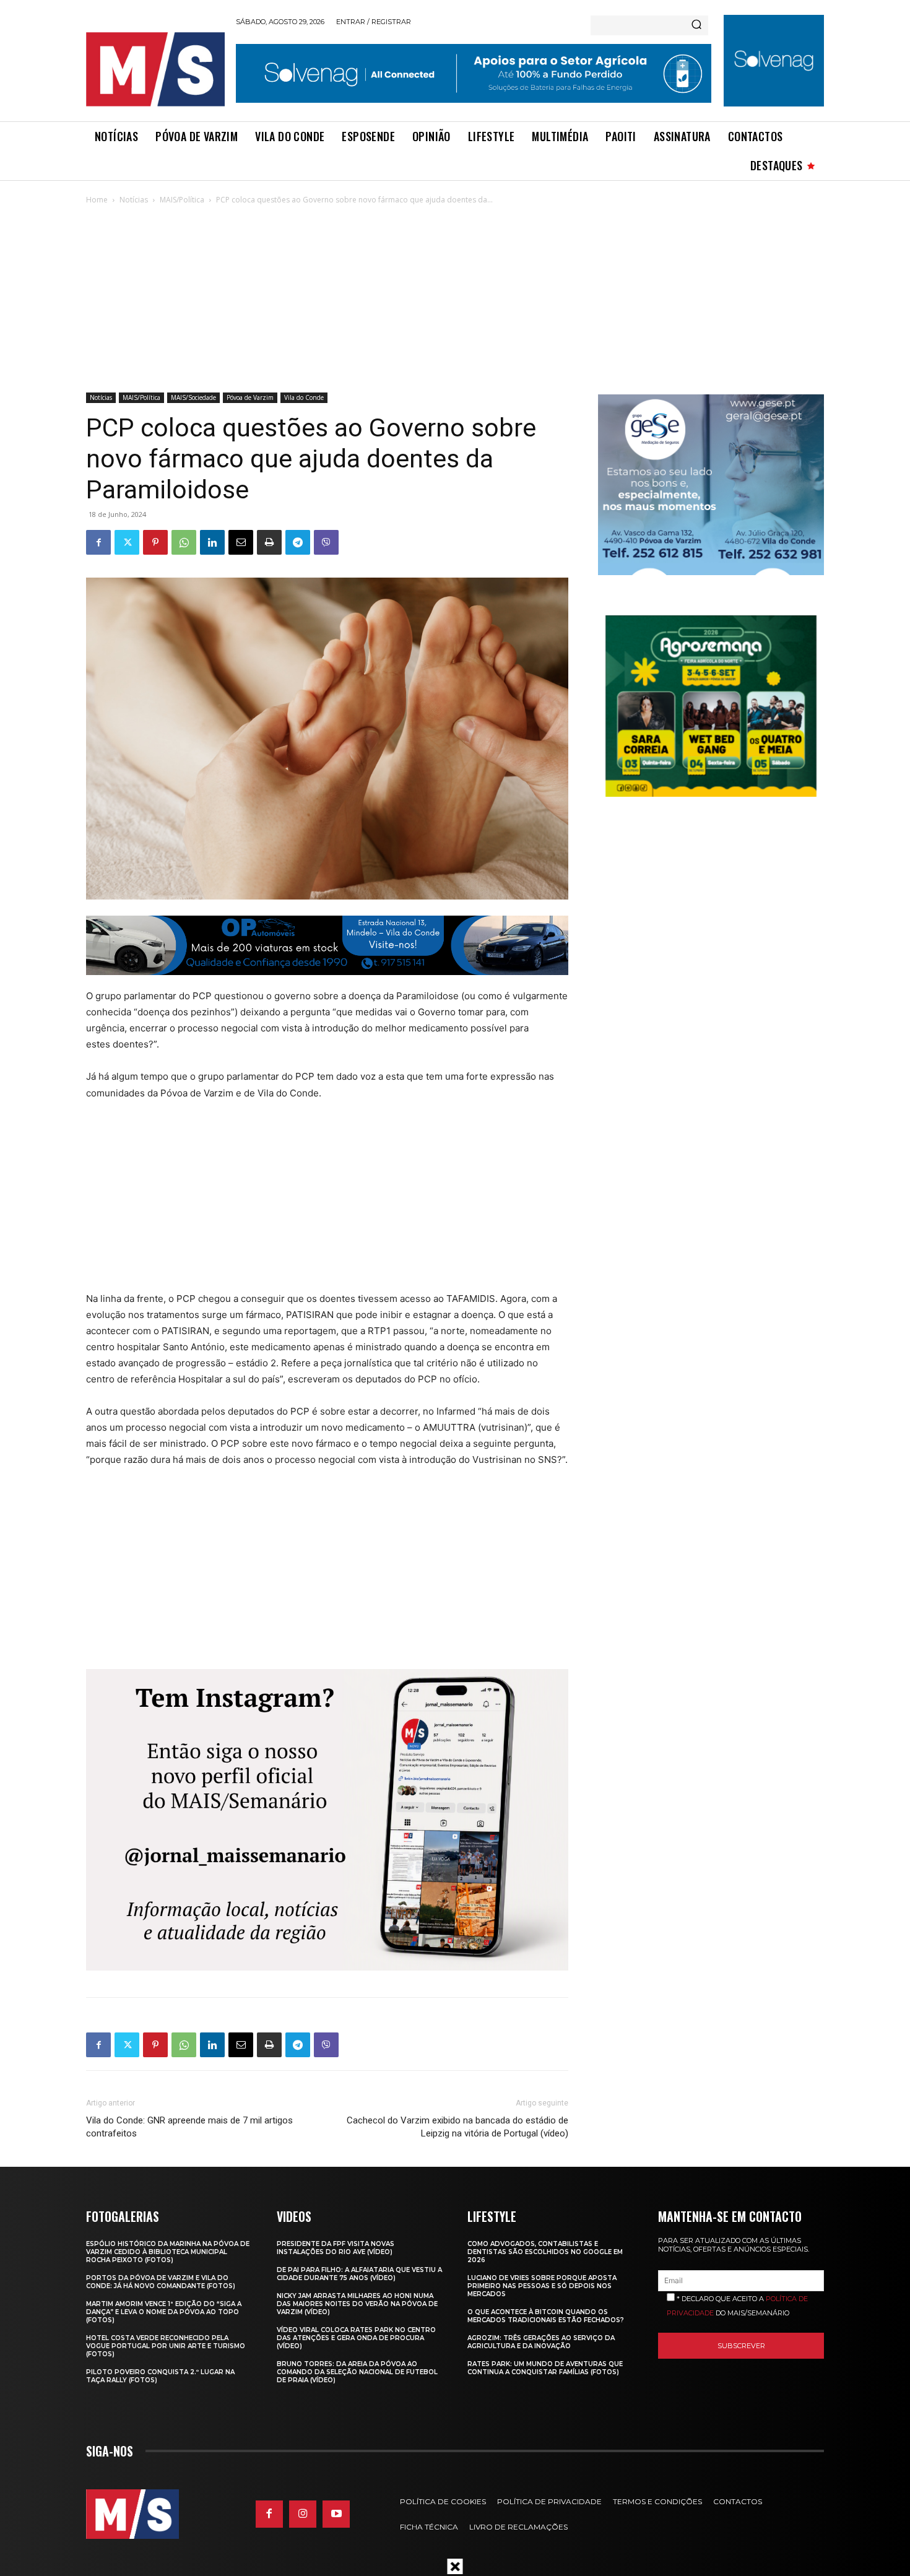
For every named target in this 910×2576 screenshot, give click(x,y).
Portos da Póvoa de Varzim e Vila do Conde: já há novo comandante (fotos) (161, 2282)
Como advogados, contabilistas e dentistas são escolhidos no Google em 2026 (545, 2252)
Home (97, 200)
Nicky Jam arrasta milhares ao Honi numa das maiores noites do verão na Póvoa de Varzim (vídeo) (357, 2304)
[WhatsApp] (184, 542)
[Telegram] (298, 542)
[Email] (241, 542)
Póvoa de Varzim (250, 397)
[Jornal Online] (155, 69)
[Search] (696, 25)
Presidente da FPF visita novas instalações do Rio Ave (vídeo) (336, 2248)
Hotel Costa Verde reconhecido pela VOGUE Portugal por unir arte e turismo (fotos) (166, 2346)
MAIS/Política (182, 200)
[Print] (269, 542)
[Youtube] (336, 2514)
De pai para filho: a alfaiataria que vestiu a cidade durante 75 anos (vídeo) (359, 2274)
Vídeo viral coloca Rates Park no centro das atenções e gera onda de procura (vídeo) (356, 2338)
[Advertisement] (455, 300)
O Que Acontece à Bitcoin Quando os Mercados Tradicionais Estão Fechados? (546, 2316)
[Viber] (326, 542)
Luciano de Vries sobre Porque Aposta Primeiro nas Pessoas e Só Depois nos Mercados (542, 2286)
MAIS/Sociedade (193, 397)
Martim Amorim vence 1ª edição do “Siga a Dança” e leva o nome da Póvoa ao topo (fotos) (164, 2312)
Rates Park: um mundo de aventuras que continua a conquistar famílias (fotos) (545, 2368)
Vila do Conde (304, 397)
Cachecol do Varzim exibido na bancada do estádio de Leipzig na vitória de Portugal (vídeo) (457, 2127)
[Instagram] (303, 2514)
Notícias (134, 200)
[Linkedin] (212, 542)
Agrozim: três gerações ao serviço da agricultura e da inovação (541, 2342)
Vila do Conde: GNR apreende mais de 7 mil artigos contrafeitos (189, 2127)
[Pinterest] (155, 542)
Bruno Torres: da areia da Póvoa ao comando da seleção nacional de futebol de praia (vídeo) (357, 2372)
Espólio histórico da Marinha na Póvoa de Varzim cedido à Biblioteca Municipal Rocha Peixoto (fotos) (168, 2252)
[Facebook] (98, 542)
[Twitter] (127, 542)
